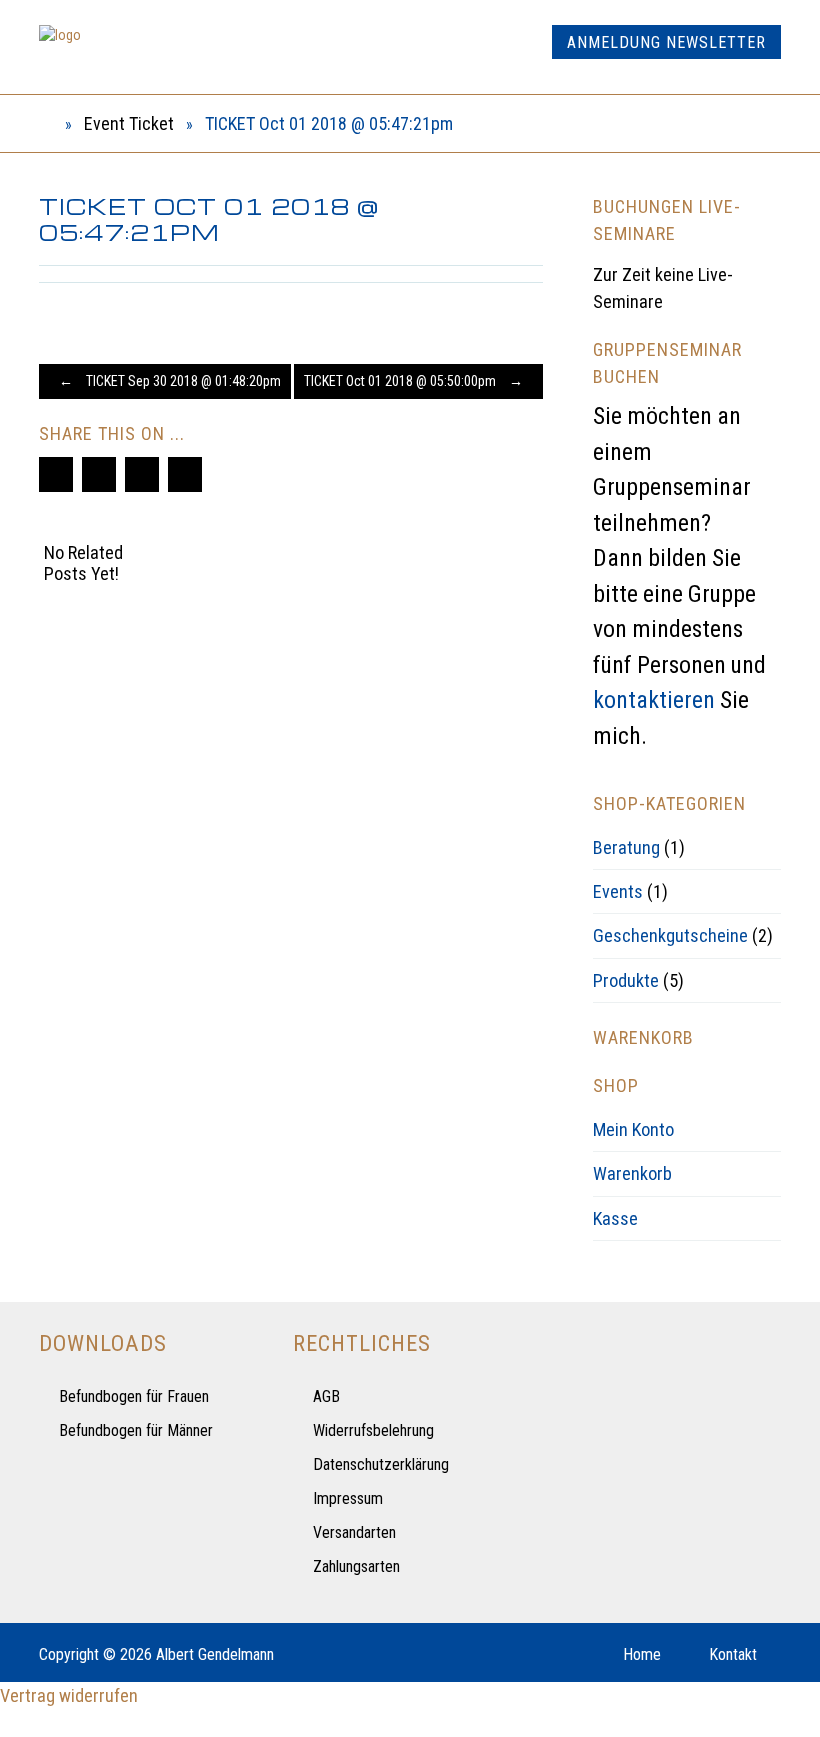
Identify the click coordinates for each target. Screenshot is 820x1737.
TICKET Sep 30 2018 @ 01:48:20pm (170, 381)
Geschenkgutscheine (670, 935)
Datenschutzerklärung (381, 1464)
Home (642, 1654)
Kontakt (733, 1654)
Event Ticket (129, 123)
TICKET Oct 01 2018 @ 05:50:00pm (413, 381)
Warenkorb (632, 1173)
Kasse (615, 1218)
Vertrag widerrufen (69, 1695)
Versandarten (354, 1532)
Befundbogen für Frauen (134, 1396)
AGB (326, 1396)
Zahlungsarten (356, 1566)
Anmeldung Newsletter (666, 42)
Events (618, 891)
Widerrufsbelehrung (373, 1430)
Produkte (626, 980)
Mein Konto (633, 1129)
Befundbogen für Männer (136, 1430)
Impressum (348, 1498)
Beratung (626, 847)
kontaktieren (654, 700)
